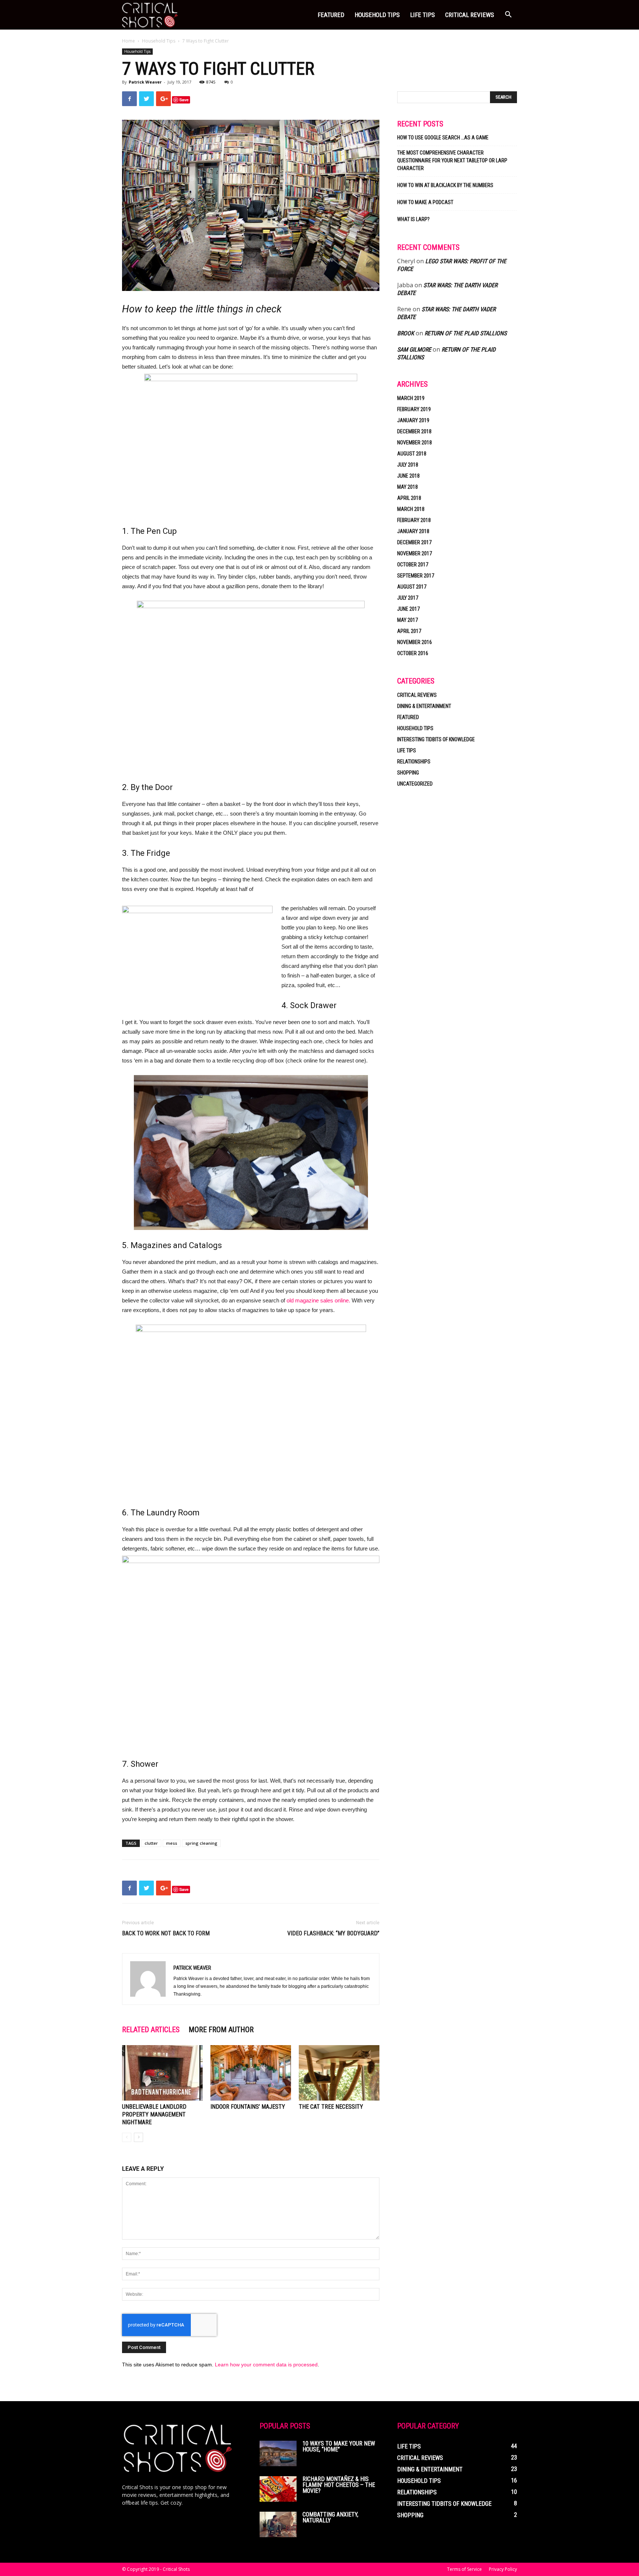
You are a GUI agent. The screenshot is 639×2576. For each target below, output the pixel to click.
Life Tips (422, 15)
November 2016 (415, 642)
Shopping (408, 773)
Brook (406, 333)
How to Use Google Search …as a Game (443, 138)
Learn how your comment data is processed (266, 2365)
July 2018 (408, 465)
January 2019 (413, 420)
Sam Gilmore (414, 350)
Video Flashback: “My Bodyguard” (333, 1933)
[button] (508, 15)
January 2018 (413, 531)
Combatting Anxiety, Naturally (330, 2517)
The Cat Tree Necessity (331, 2107)
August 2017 (412, 587)
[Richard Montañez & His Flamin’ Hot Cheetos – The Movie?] (278, 2489)
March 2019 (411, 398)
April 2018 (409, 498)
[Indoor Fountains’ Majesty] (251, 2073)
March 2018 (411, 509)
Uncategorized (415, 784)
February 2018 (414, 520)
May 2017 (408, 620)
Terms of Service (464, 2569)
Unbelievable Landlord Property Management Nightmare (154, 2114)
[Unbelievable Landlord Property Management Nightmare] (162, 2073)
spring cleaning (201, 1843)
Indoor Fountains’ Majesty (248, 2107)
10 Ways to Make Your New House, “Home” (339, 2446)
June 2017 (408, 609)
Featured (331, 15)
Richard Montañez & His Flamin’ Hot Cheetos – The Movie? (339, 2485)
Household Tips (377, 15)
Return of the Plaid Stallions (466, 333)
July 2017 (408, 598)
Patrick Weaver (145, 82)
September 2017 (416, 576)
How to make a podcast (425, 202)
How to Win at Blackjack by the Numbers (445, 185)
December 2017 (414, 542)
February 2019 (414, 409)
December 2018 (414, 431)
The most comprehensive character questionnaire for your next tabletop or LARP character (452, 160)
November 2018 (415, 443)
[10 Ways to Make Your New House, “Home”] (278, 2453)
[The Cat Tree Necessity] (339, 2073)
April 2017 (409, 631)
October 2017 (413, 565)
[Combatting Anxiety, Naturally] (278, 2524)
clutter (151, 1843)
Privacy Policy (503, 2569)
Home (129, 41)
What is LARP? (413, 219)
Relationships (414, 762)
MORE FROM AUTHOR (221, 2030)
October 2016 (413, 653)
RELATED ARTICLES (151, 2030)
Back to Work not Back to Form (166, 1933)
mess (172, 1843)
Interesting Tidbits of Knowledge (436, 739)
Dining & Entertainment (424, 706)
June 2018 (408, 476)
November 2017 (415, 553)
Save (184, 100)
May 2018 (408, 487)
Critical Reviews (470, 15)
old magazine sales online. (318, 1300)
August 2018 (412, 454)
